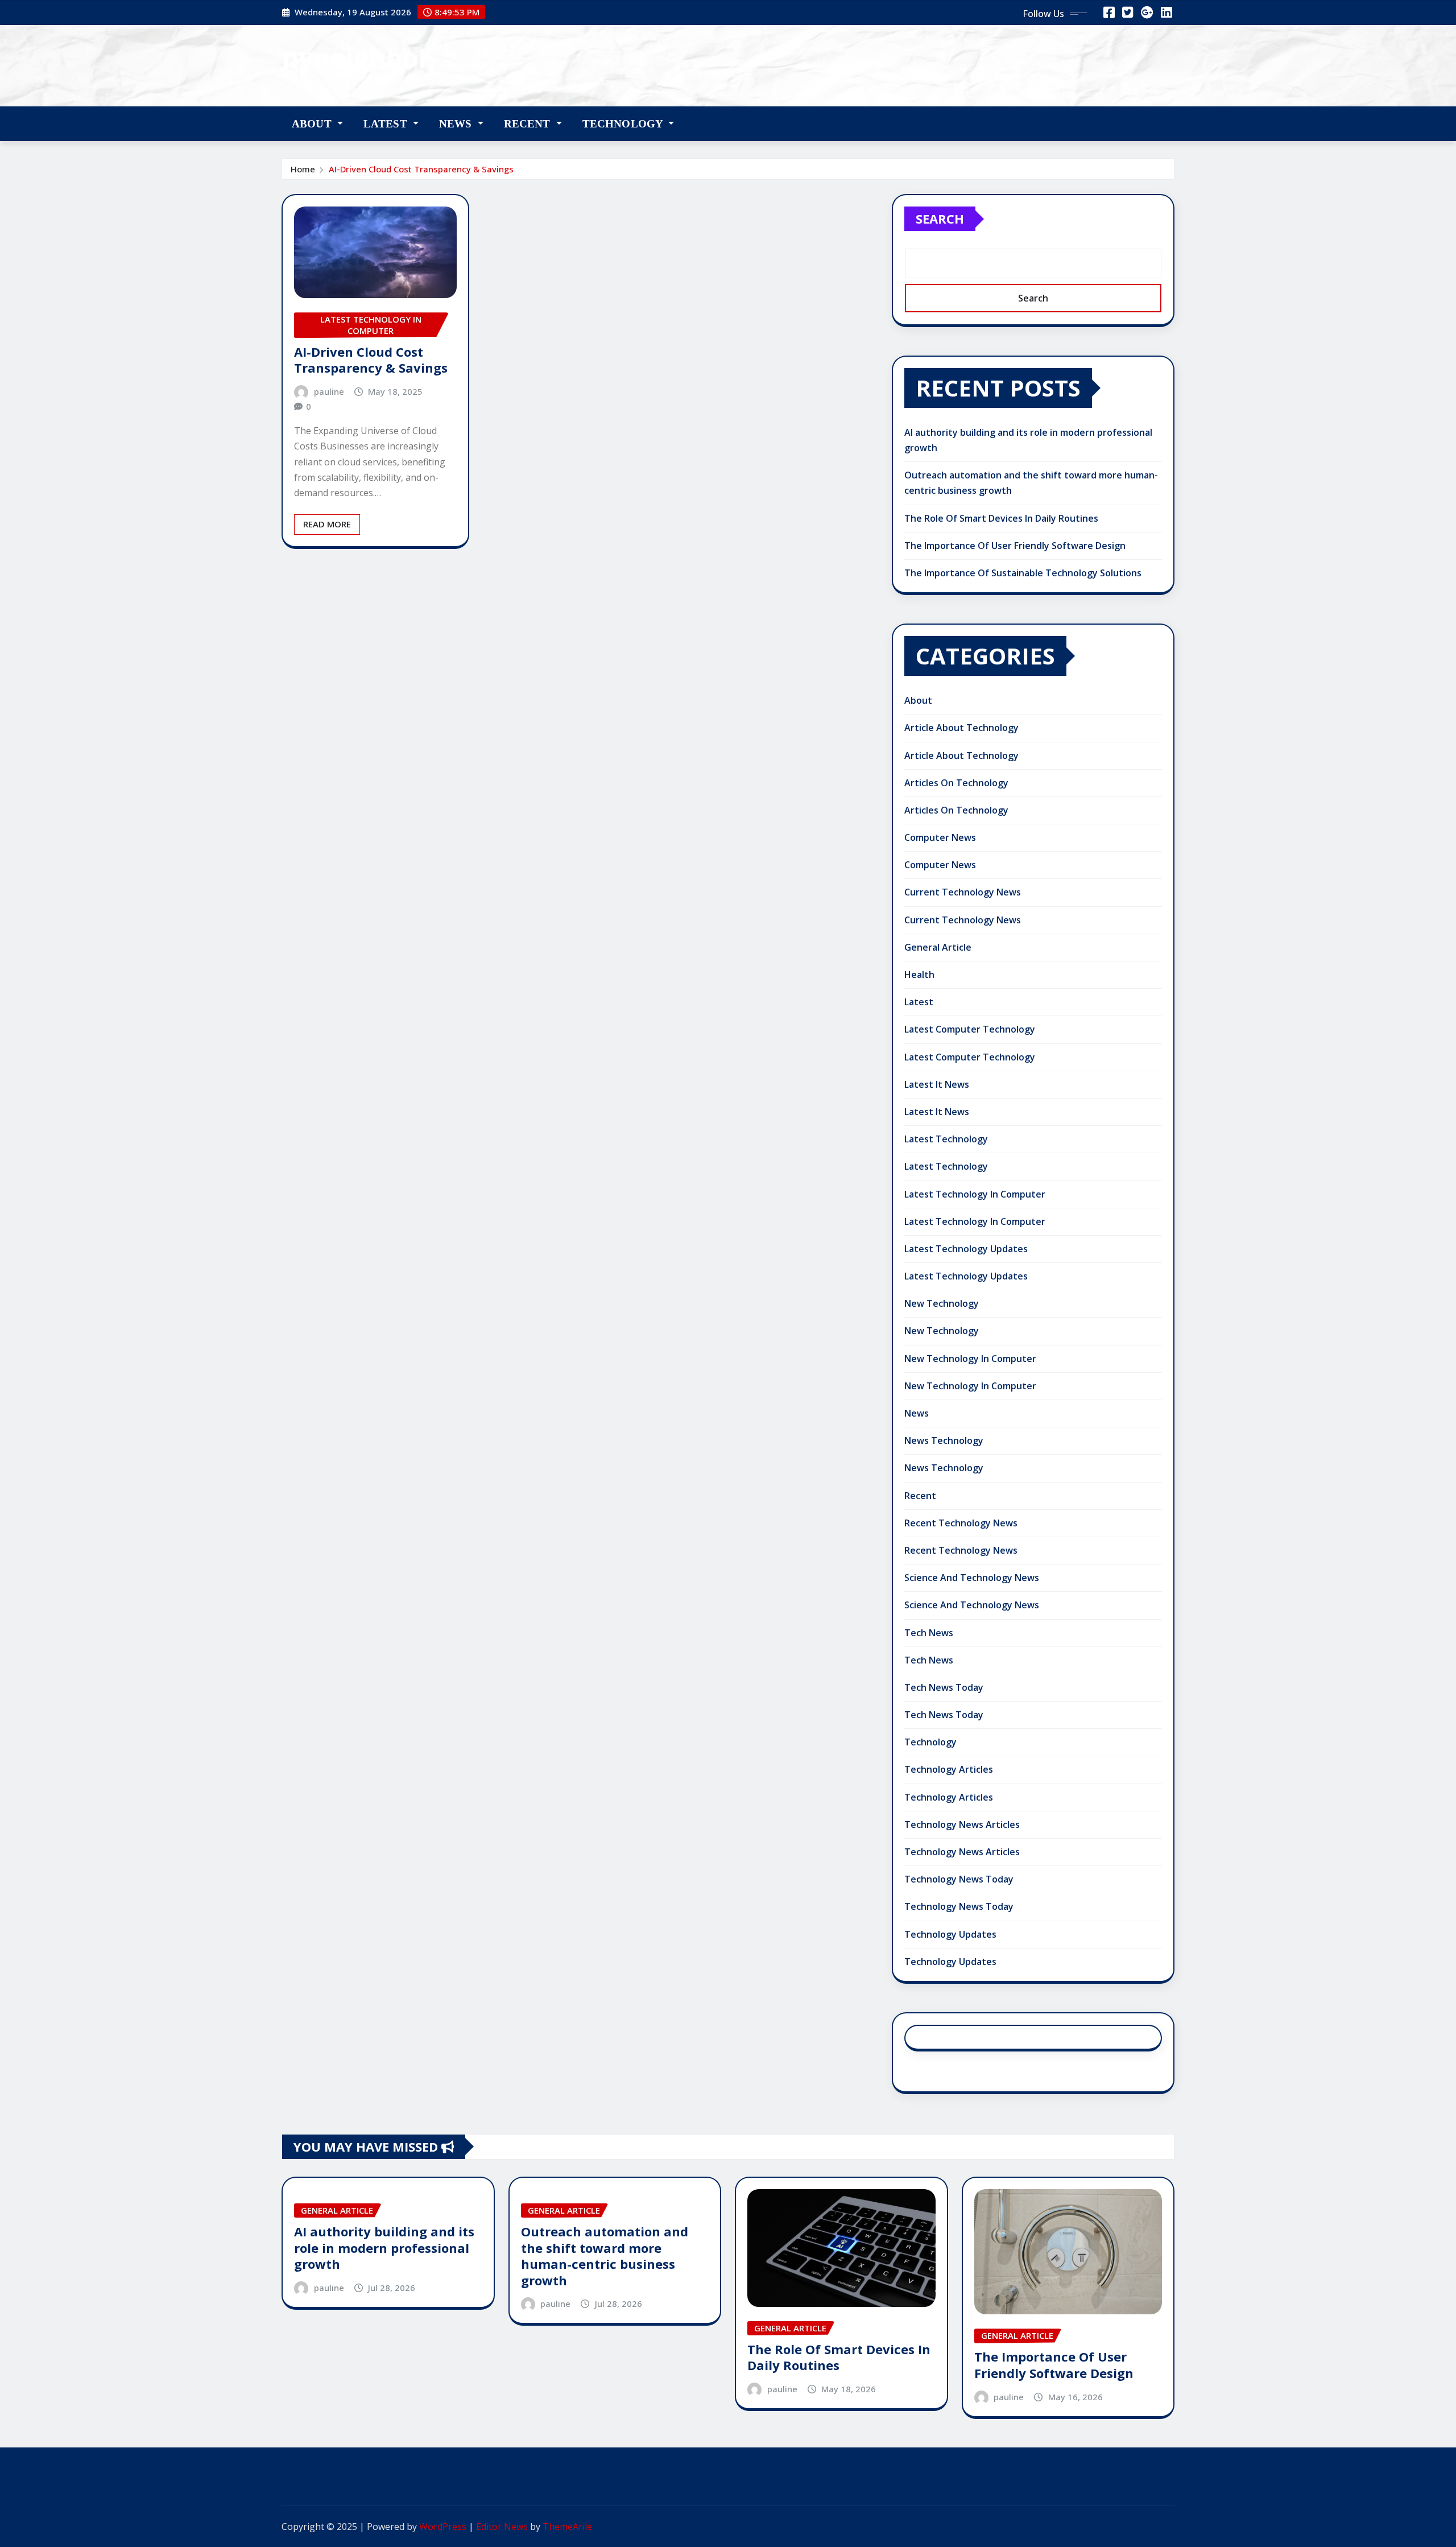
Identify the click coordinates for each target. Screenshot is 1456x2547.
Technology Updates (950, 1934)
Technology (624, 124)
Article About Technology (961, 728)
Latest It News (937, 1084)
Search (940, 218)
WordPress (443, 2527)
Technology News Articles (962, 1824)
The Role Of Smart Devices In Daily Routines (1001, 518)
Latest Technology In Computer (975, 1194)
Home (303, 169)
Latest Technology (946, 1139)
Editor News (502, 2527)
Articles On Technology (956, 783)
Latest (387, 124)
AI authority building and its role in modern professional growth (384, 2247)
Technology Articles (949, 1769)
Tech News (929, 1633)
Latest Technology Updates (966, 1249)
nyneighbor (356, 57)
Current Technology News (963, 892)
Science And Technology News (972, 1578)
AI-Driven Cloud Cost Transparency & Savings (421, 169)
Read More (327, 524)
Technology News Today (959, 1879)
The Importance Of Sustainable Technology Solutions (1023, 573)
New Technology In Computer (970, 1359)
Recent (529, 124)
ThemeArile (567, 2527)
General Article (938, 947)
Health (919, 975)
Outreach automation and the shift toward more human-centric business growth (605, 2256)
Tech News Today (944, 1687)
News (457, 124)
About (313, 124)
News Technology (944, 1440)
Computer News (940, 837)
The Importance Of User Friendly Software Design (1015, 546)
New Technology (942, 1303)
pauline (329, 391)
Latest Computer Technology (970, 1029)
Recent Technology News (961, 1523)
